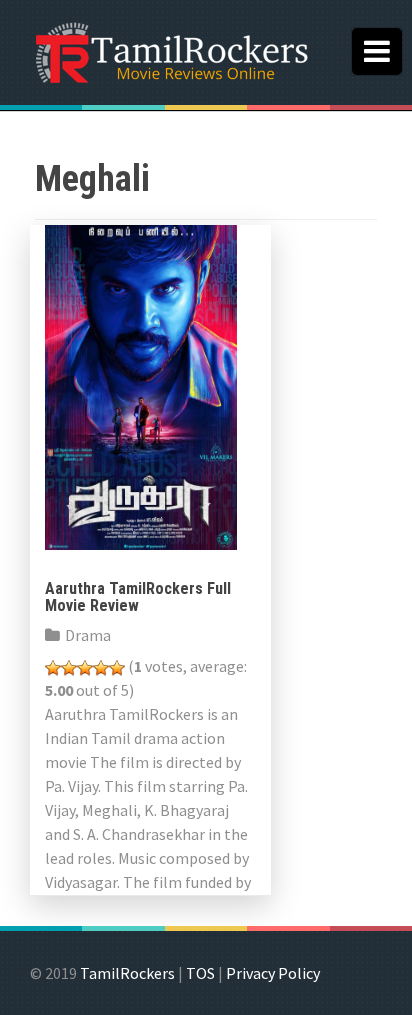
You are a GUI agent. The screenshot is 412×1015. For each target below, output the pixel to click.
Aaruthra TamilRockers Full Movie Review (138, 597)
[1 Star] (53, 668)
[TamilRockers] (170, 50)
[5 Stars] (117, 668)
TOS (200, 973)
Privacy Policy (273, 973)
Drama (88, 635)
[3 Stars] (85, 668)
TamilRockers (127, 973)
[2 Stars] (69, 668)
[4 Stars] (101, 668)
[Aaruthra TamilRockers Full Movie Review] (141, 385)
